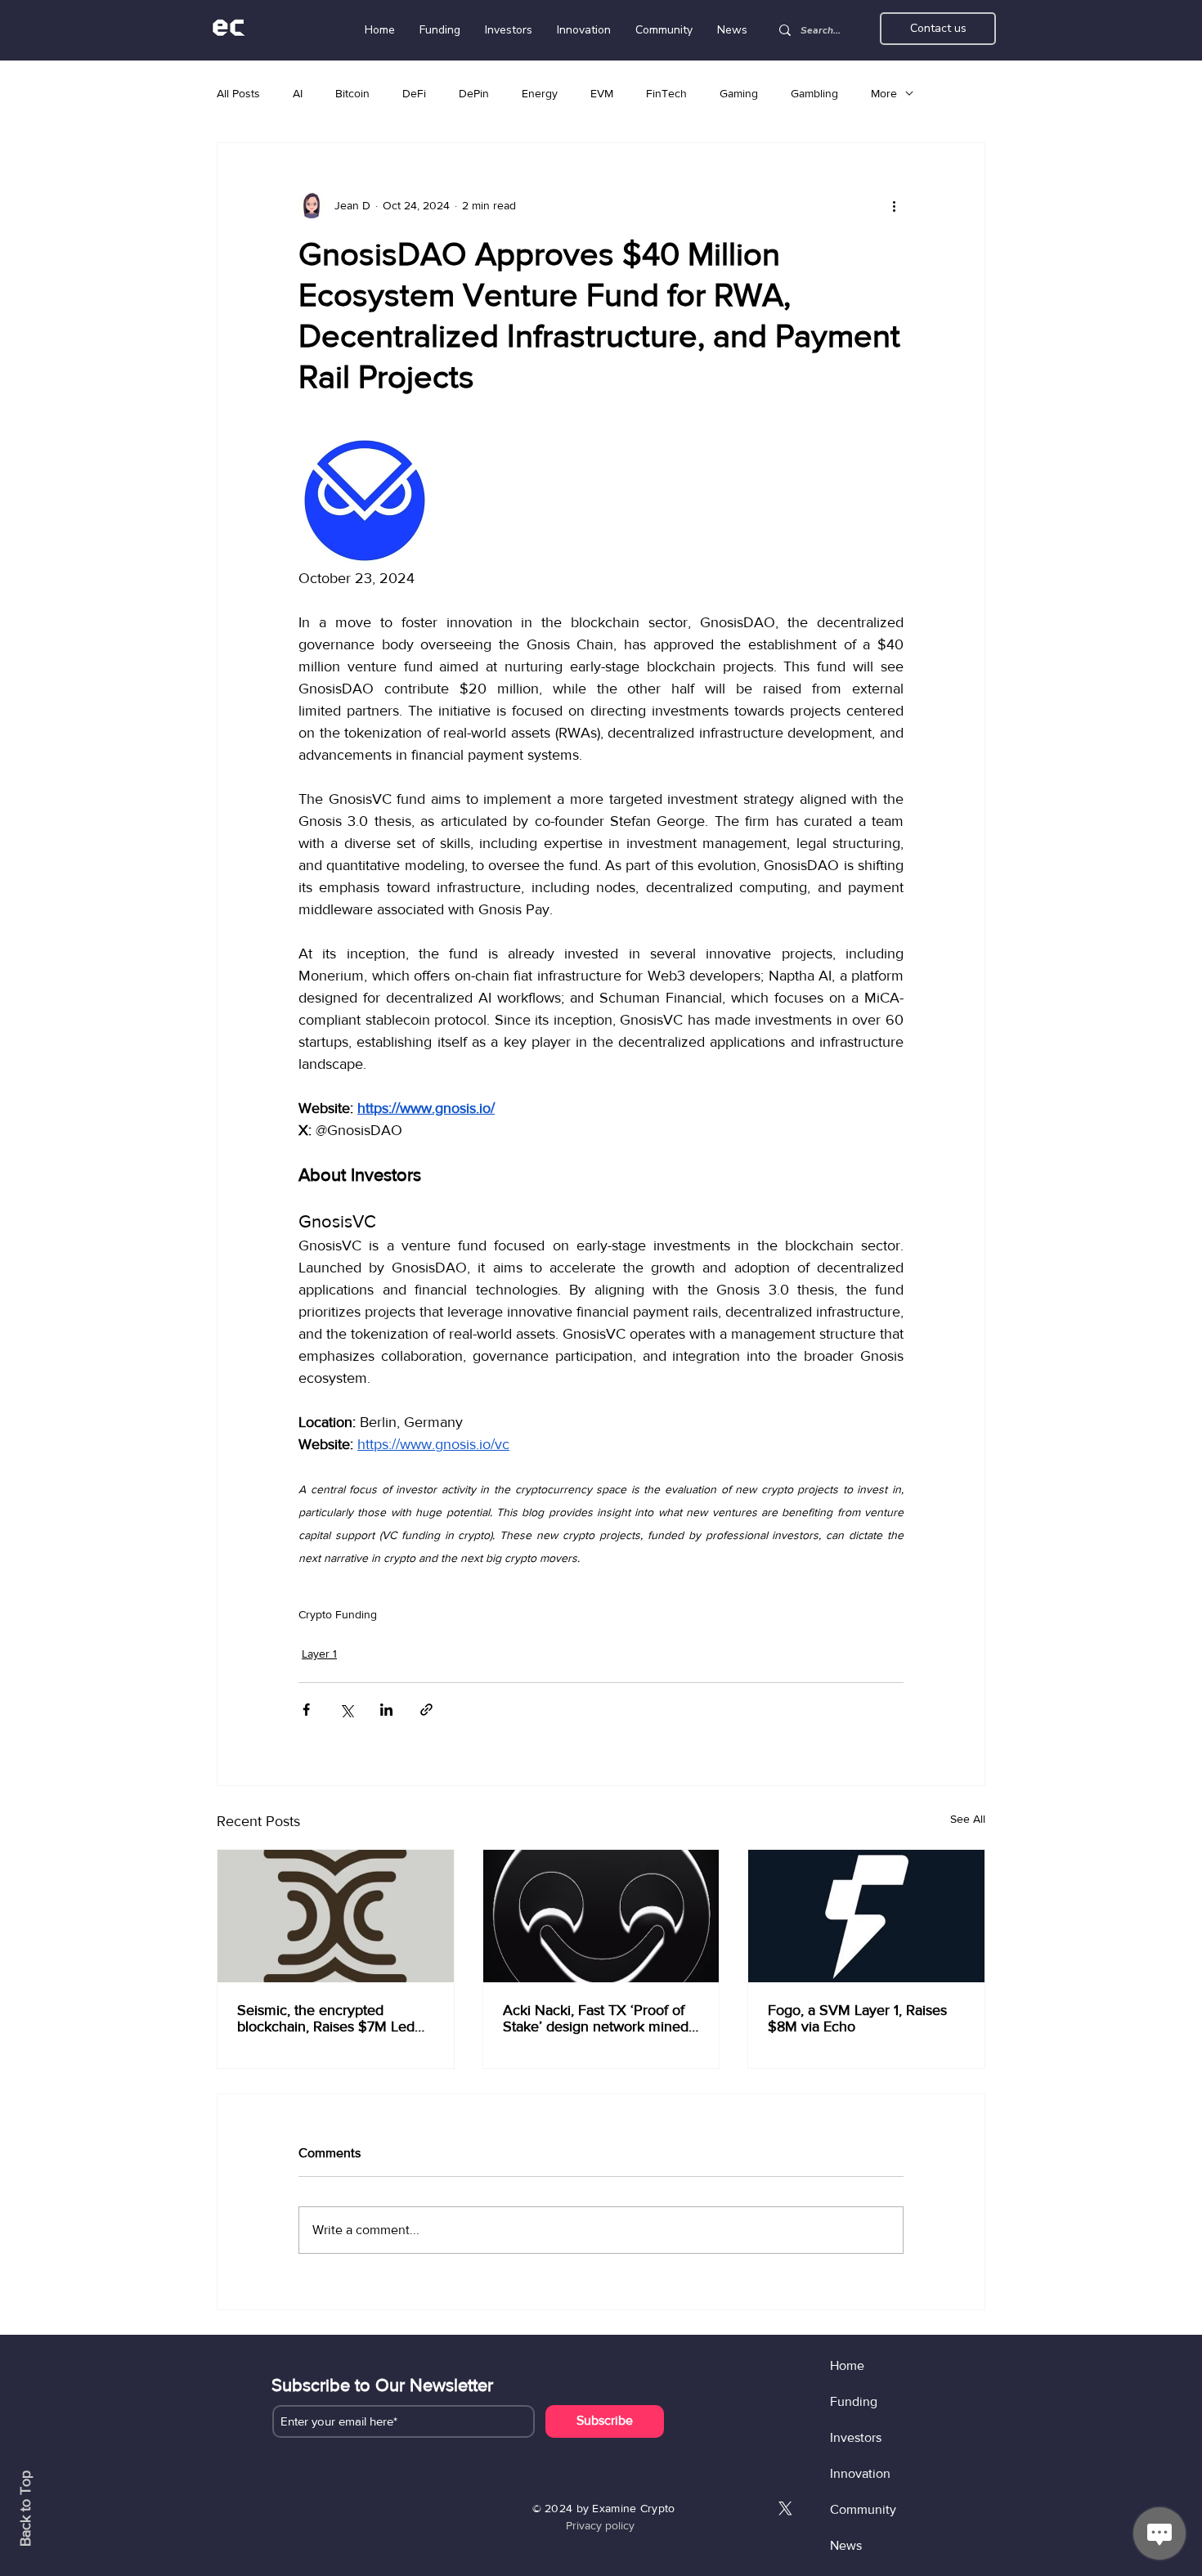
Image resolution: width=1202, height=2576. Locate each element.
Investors (856, 2437)
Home (847, 2365)
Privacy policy (600, 2525)
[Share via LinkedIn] (386, 1710)
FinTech (666, 93)
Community (863, 2509)
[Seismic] (336, 1916)
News (846, 2545)
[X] (785, 2509)
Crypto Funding (338, 1614)
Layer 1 (319, 1654)
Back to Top (25, 2509)
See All (968, 1819)
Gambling (814, 93)
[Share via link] (426, 1710)
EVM (602, 93)
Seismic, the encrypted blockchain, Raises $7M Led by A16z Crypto (326, 2018)
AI (298, 93)
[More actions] (894, 205)
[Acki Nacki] (601, 1916)
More (884, 93)
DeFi (414, 93)
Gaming (739, 93)
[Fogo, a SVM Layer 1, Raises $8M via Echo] (866, 1916)
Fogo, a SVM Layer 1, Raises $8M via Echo (857, 2018)
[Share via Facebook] (306, 1710)
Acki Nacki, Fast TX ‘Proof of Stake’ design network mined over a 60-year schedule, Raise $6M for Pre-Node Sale (597, 2018)
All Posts (238, 93)
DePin (474, 93)
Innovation (860, 2473)
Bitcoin (352, 93)
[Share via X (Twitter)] (346, 1710)
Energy (540, 93)
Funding (854, 2401)
